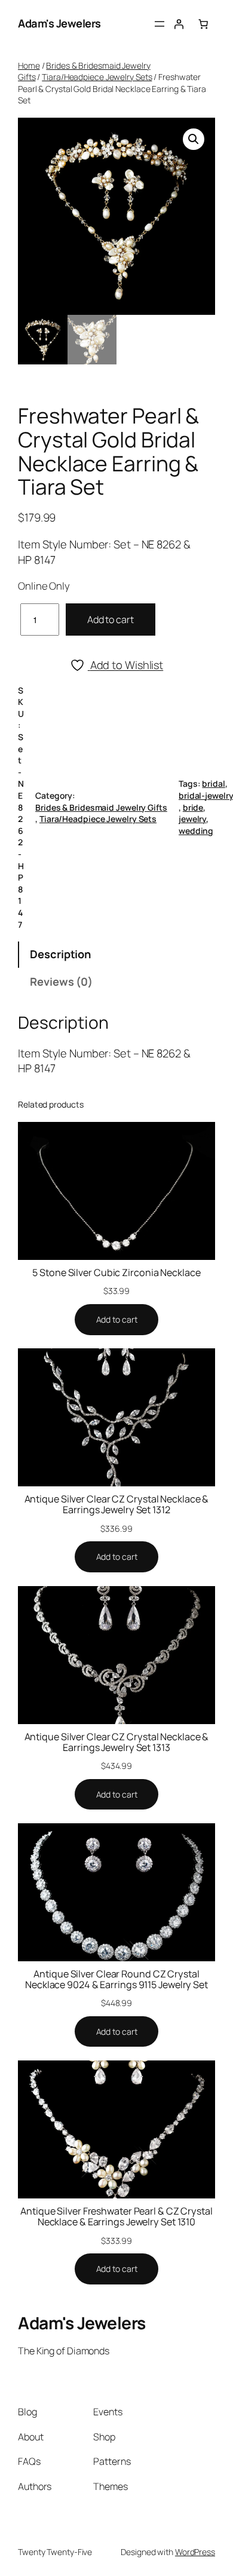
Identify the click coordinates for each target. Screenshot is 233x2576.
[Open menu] (160, 24)
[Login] (179, 24)
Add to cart (111, 620)
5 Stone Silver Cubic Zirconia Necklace (116, 1272)
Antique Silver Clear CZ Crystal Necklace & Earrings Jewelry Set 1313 (117, 1742)
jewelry (192, 819)
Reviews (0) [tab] (61, 982)
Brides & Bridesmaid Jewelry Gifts (101, 807)
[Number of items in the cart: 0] (203, 24)
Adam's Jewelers (59, 23)
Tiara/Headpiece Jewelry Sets (97, 77)
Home (29, 65)
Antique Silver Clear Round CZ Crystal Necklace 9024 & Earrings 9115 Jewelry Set (116, 1979)
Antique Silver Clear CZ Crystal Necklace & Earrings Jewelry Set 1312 (117, 1504)
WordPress (195, 2552)
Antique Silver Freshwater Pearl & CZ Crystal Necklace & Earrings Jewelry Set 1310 (116, 2216)
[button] (194, 139)
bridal (213, 783)
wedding (196, 831)
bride (193, 807)
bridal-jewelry (206, 795)
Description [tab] (60, 954)
